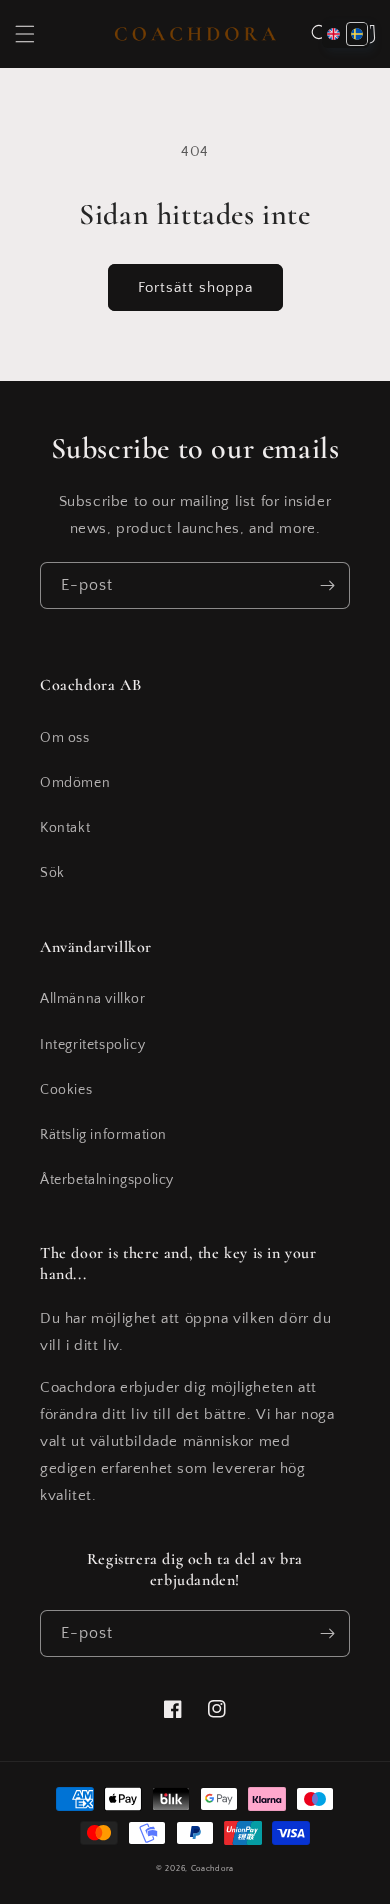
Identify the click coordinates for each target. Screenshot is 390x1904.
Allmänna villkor (93, 999)
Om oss (65, 738)
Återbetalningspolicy (107, 1180)
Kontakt (65, 828)
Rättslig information (103, 1135)
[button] (25, 34)
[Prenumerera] (327, 585)
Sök (52, 873)
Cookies (66, 1090)
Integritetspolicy (92, 1045)
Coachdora (212, 1868)
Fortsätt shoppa (195, 287)
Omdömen (75, 783)
